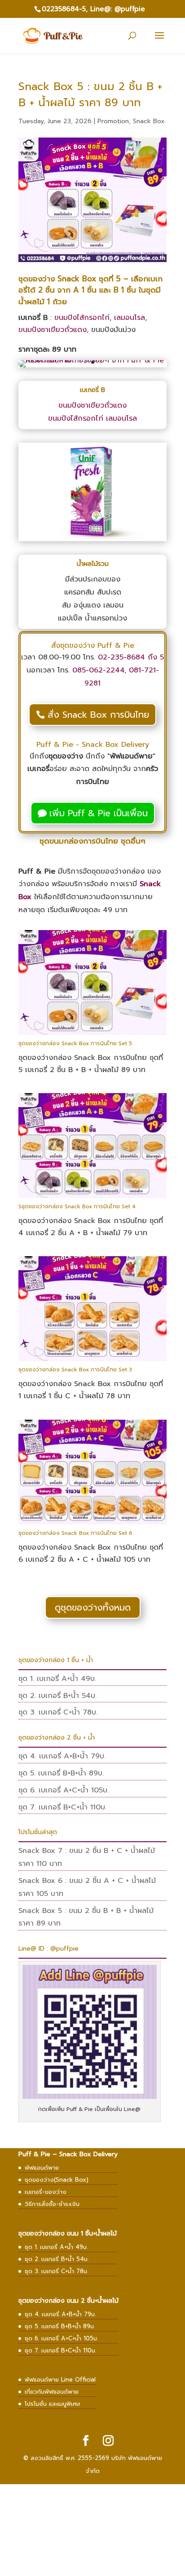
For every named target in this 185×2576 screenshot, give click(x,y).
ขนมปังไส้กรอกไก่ (82, 318)
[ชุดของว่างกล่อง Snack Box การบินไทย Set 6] (92, 1525)
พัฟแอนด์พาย (42, 2168)
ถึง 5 (154, 657)
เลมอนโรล (130, 318)
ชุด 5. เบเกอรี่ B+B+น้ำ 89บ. (61, 1773)
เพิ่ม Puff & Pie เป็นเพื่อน (99, 813)
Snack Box (149, 121)
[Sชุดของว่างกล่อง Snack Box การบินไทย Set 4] (92, 1198)
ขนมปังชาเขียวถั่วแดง (53, 330)
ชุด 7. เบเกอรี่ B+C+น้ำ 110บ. (62, 1807)
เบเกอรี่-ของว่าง (46, 2192)
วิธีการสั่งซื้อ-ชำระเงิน (52, 2204)
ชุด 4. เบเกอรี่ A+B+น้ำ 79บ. (62, 1756)
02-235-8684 (121, 657)
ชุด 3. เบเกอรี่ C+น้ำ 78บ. (58, 1712)
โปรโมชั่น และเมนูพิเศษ (53, 2404)
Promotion (113, 121)
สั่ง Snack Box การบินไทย (98, 715)
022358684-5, (65, 9)
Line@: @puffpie (118, 9)
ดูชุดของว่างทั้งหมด (93, 1607)
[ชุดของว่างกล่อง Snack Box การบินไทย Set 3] (92, 1361)
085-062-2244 (98, 670)
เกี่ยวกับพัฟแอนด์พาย (52, 2392)
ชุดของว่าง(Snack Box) (57, 2180)
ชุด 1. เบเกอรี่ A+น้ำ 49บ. (57, 1679)
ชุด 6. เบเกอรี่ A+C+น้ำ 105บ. (64, 1790)
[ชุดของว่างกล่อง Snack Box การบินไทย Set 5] (92, 1035)
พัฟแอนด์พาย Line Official (60, 2380)
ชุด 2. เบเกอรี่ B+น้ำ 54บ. (57, 1696)
